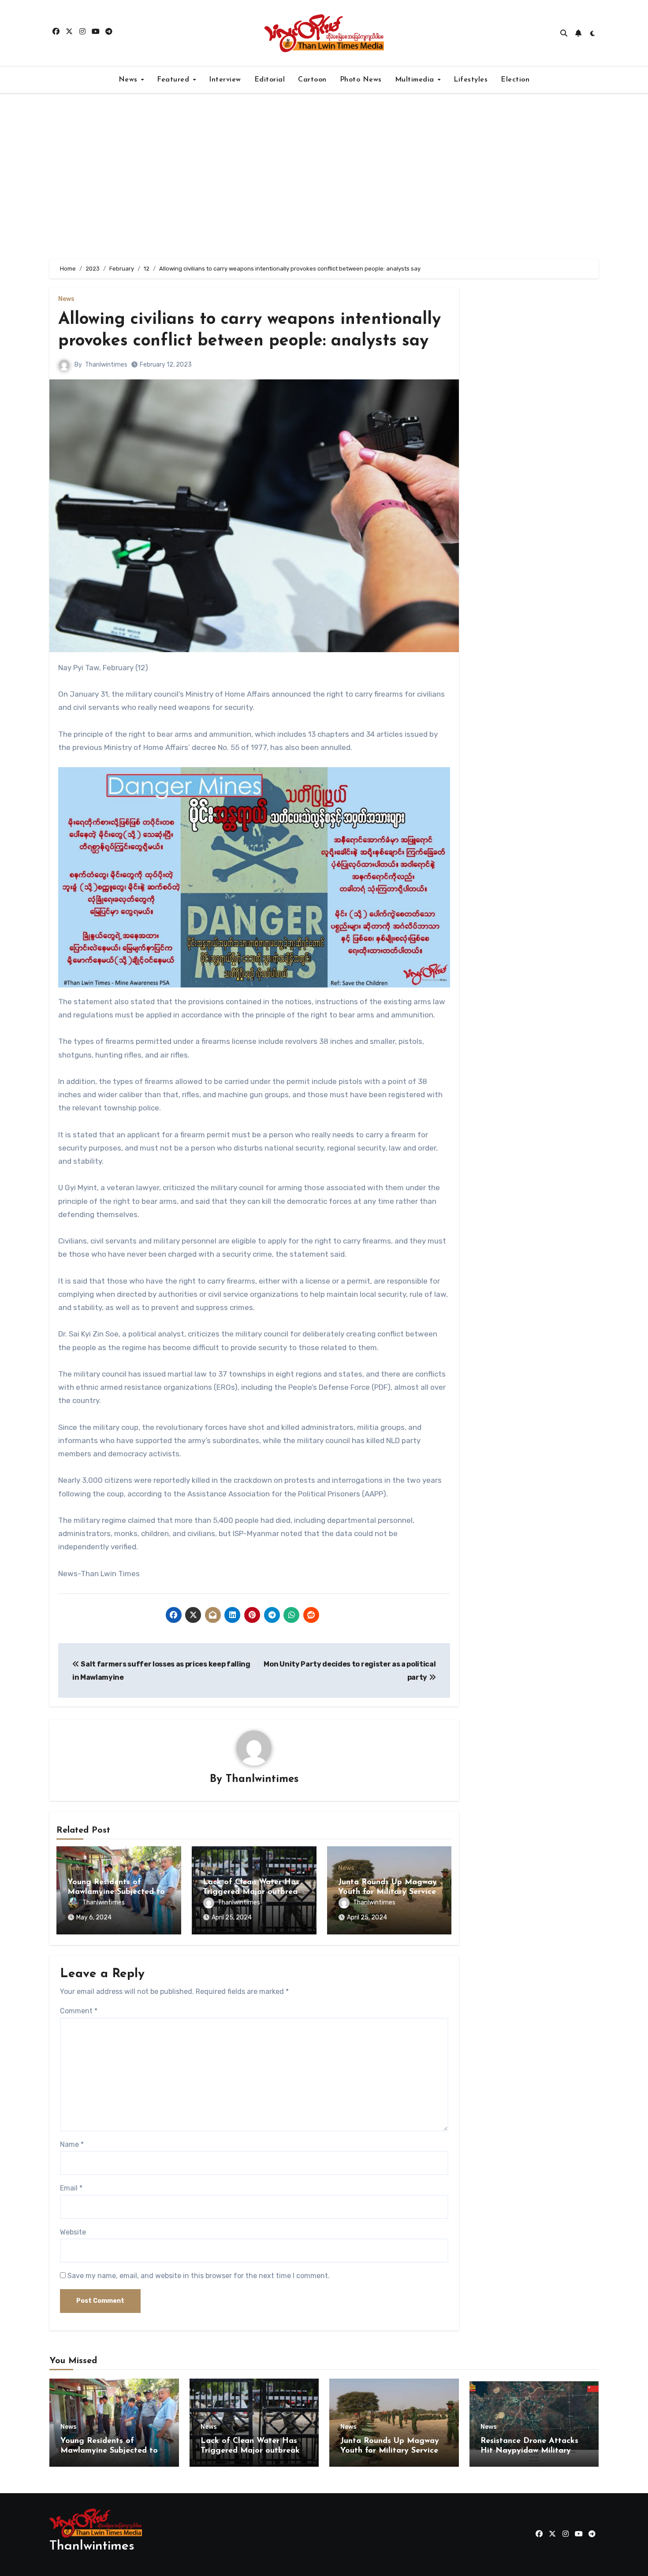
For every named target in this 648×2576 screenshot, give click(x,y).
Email (71, 2188)
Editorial (270, 80)
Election (515, 80)
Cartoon (312, 80)
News (129, 80)
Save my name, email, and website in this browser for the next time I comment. (199, 2276)
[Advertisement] (324, 176)
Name (72, 2144)
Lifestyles (471, 80)
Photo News (361, 80)
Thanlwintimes (106, 365)
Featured (174, 80)
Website (73, 2232)
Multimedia (416, 80)
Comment (79, 2011)
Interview (225, 80)
